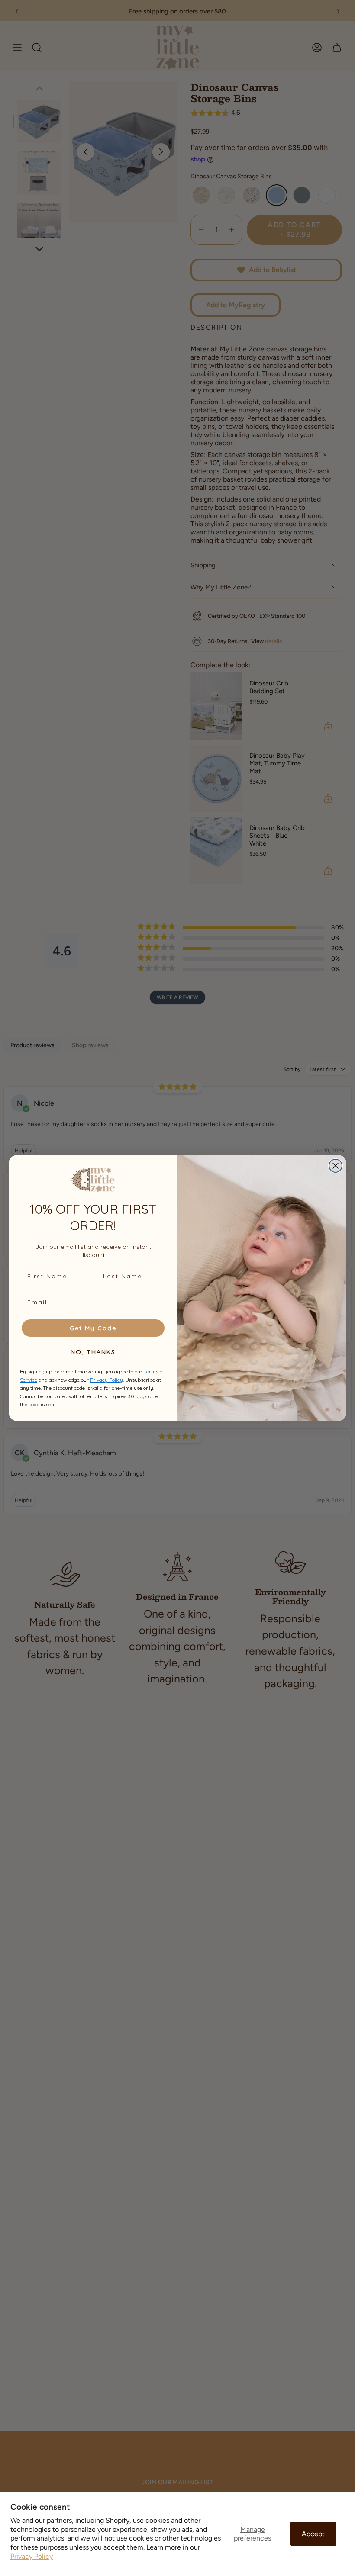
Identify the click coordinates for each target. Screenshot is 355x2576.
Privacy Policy (32, 2556)
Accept (313, 2534)
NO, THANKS (93, 1352)
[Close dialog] (336, 1166)
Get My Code (93, 1328)
